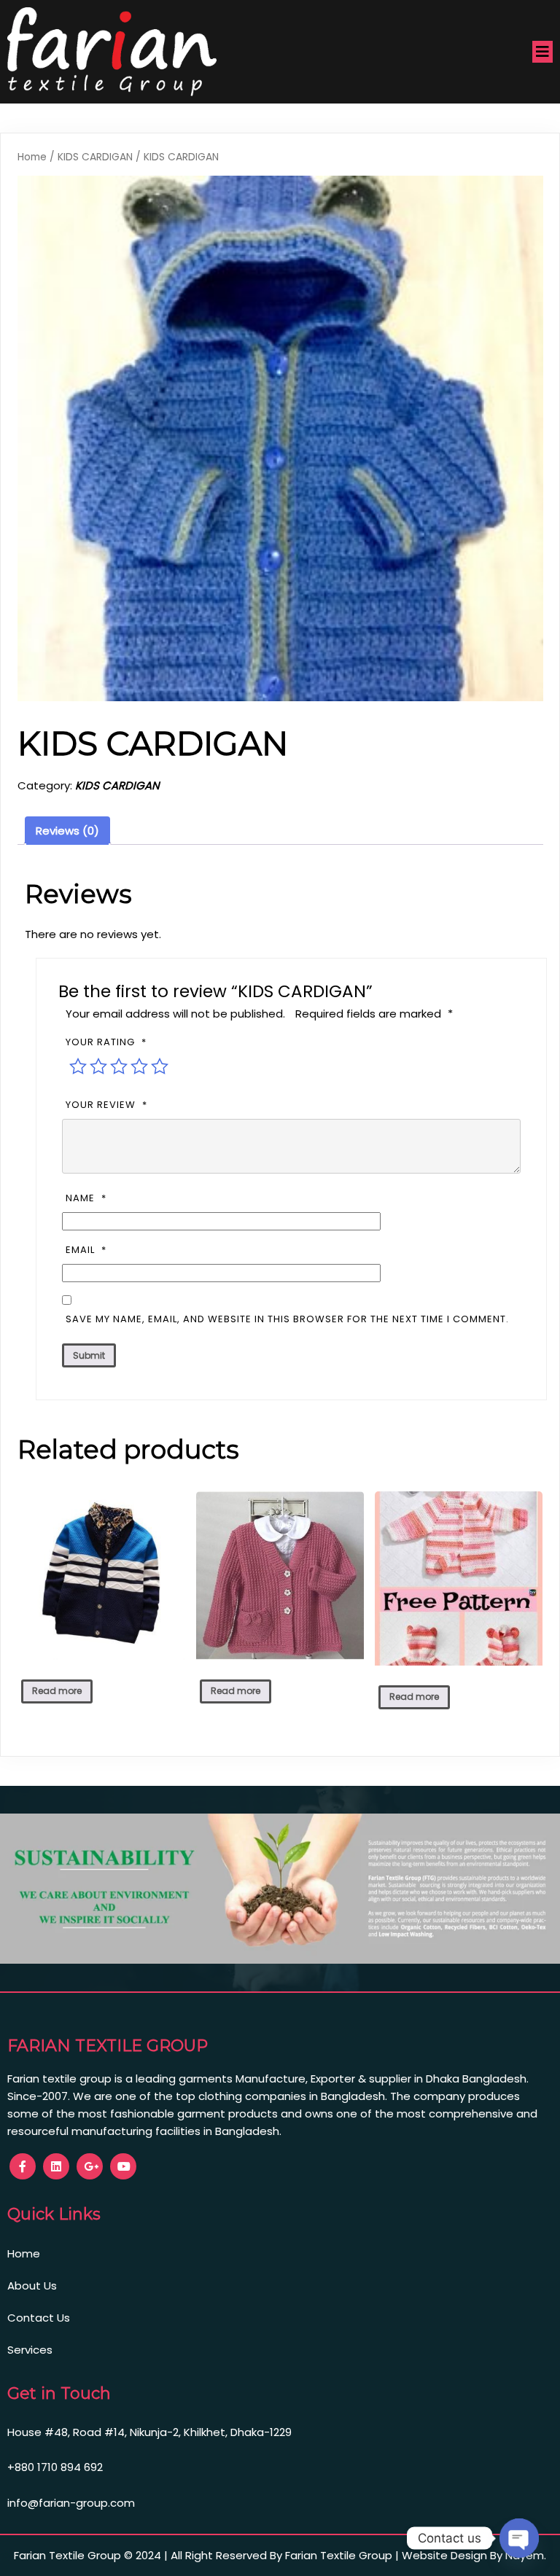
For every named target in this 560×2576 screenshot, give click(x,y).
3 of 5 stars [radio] (119, 1066)
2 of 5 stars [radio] (98, 1066)
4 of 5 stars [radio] (139, 1066)
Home (32, 157)
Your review (106, 1105)
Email (86, 1250)
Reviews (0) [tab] (67, 831)
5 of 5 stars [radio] (160, 1066)
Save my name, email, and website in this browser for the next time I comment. (287, 1319)
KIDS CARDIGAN (95, 157)
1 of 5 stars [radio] (78, 1066)
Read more (57, 1691)
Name (86, 1198)
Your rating (106, 1042)
